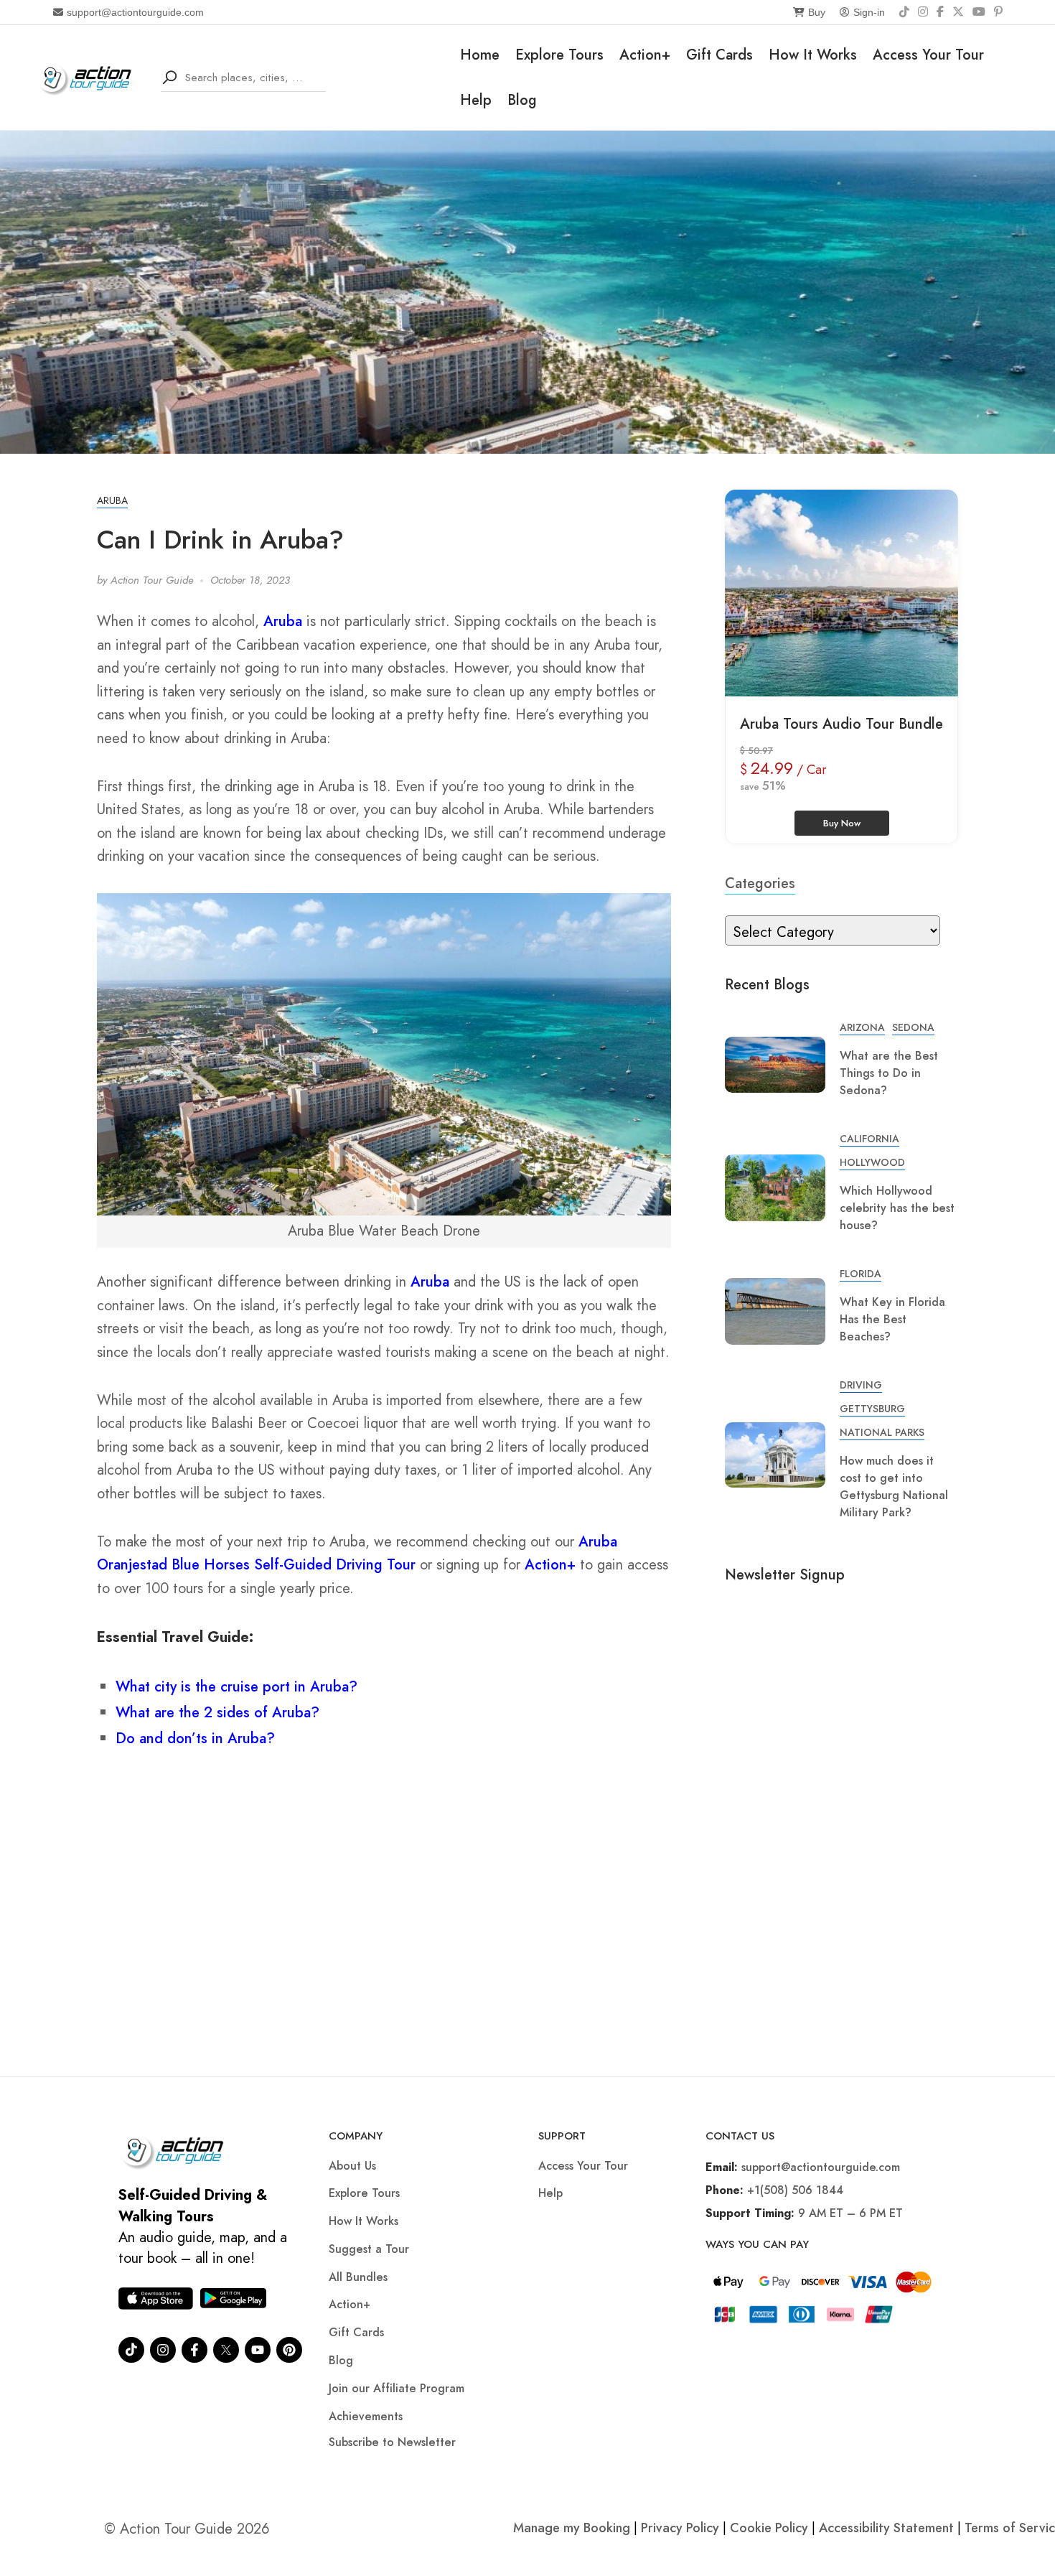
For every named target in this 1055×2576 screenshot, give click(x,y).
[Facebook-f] (194, 2350)
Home (480, 55)
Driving (861, 1385)
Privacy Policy (680, 2528)
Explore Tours (559, 55)
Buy (817, 12)
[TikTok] (904, 12)
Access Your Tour (928, 55)
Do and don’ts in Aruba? (195, 1739)
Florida (861, 1274)
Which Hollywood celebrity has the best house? (897, 1208)
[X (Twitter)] (958, 12)
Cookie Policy (769, 2528)
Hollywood (872, 1162)
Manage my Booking (573, 2528)
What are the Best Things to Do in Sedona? (889, 1073)
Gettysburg (872, 1409)
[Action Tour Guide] (89, 76)
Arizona (862, 1027)
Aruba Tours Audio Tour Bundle (841, 724)
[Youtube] (258, 2350)
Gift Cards (719, 55)
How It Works (813, 55)
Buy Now (842, 823)
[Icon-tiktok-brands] (131, 2350)
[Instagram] (923, 12)
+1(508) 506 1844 (795, 2190)
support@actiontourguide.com (135, 12)
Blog (522, 100)
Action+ (645, 55)
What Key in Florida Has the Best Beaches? (892, 1319)
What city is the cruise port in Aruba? (236, 1687)
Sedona (913, 1027)
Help (476, 100)
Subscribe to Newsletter (392, 2442)
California (869, 1139)
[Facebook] (940, 12)
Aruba (112, 500)
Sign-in (869, 12)
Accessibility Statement (886, 2528)
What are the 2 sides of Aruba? (217, 1713)
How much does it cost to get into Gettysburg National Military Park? (894, 1487)
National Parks (882, 1432)
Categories (760, 883)
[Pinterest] (998, 12)
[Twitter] (226, 2350)
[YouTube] (979, 12)
